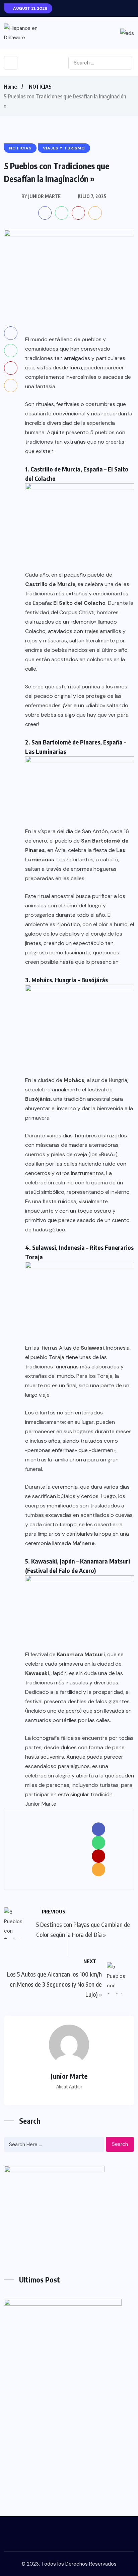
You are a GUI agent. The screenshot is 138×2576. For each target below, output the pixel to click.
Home (10, 87)
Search (120, 2144)
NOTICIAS (40, 87)
